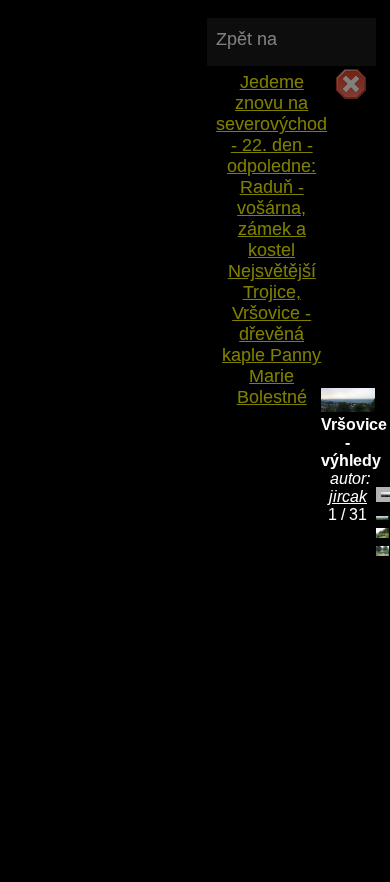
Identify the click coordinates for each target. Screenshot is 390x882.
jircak (348, 496)
